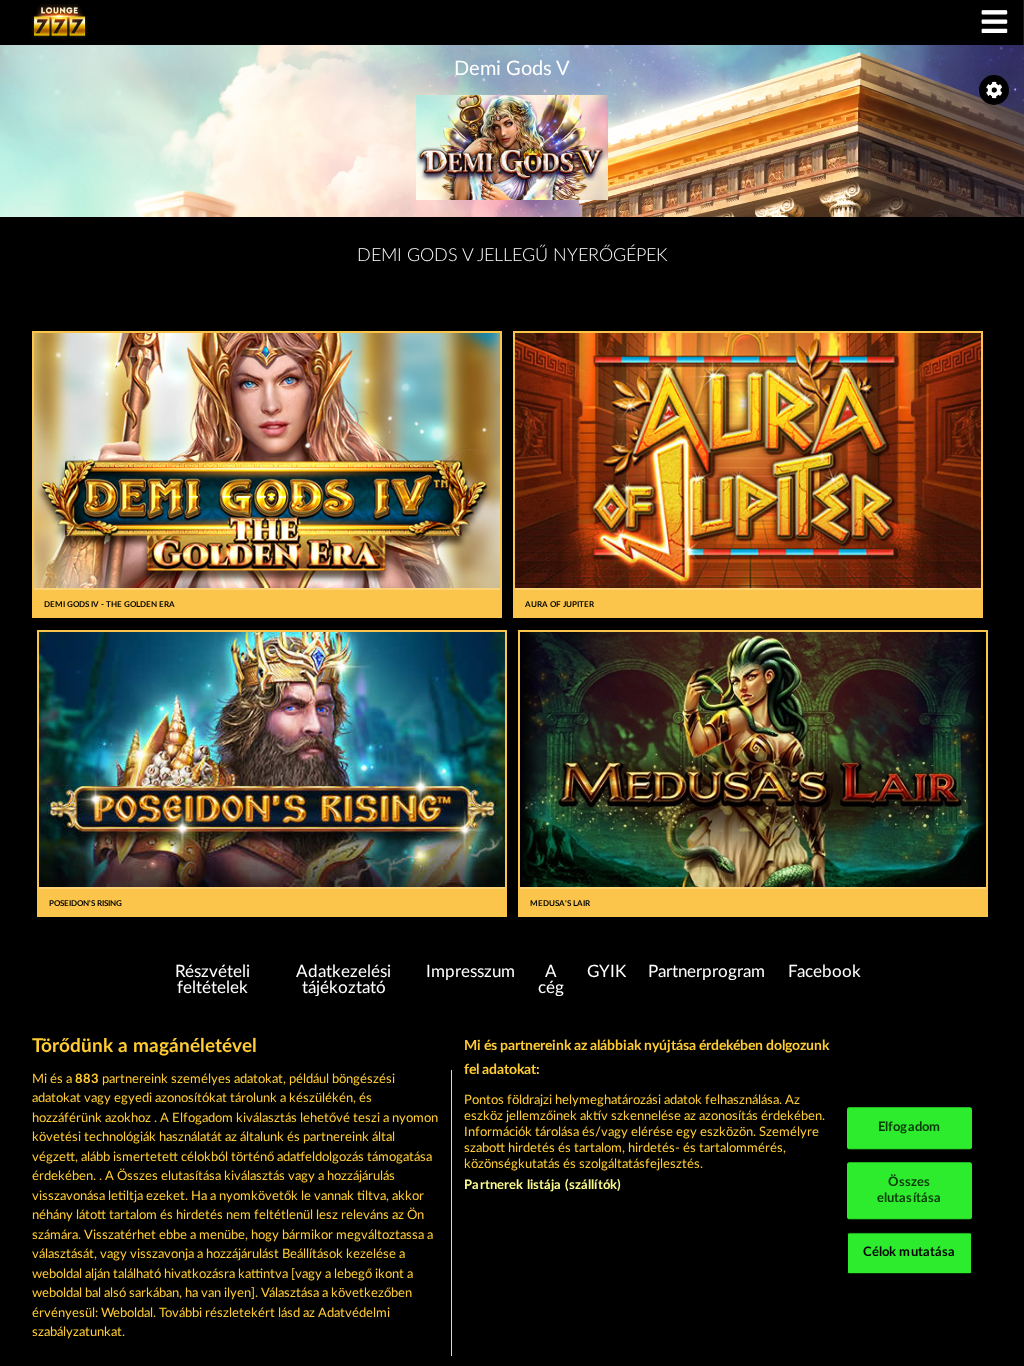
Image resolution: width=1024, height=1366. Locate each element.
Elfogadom (909, 1128)
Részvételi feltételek (212, 980)
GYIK (606, 972)
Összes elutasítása (909, 1190)
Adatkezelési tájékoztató (343, 980)
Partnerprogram (706, 972)
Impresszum (470, 972)
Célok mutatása (909, 1253)
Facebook (824, 972)
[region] (512, 1190)
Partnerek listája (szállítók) (542, 1185)
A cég (551, 980)
